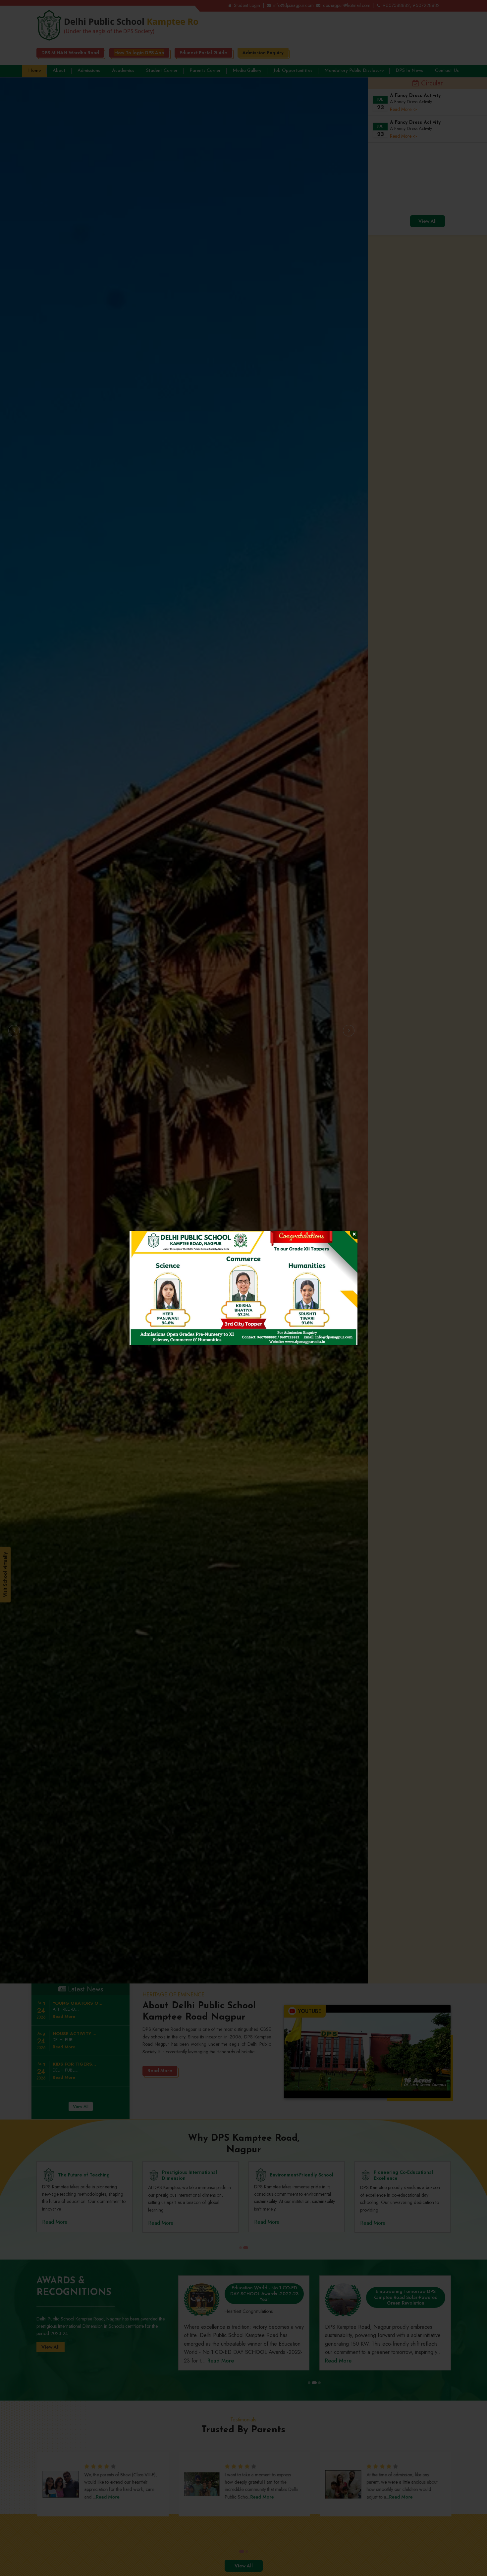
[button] (147, 1288)
